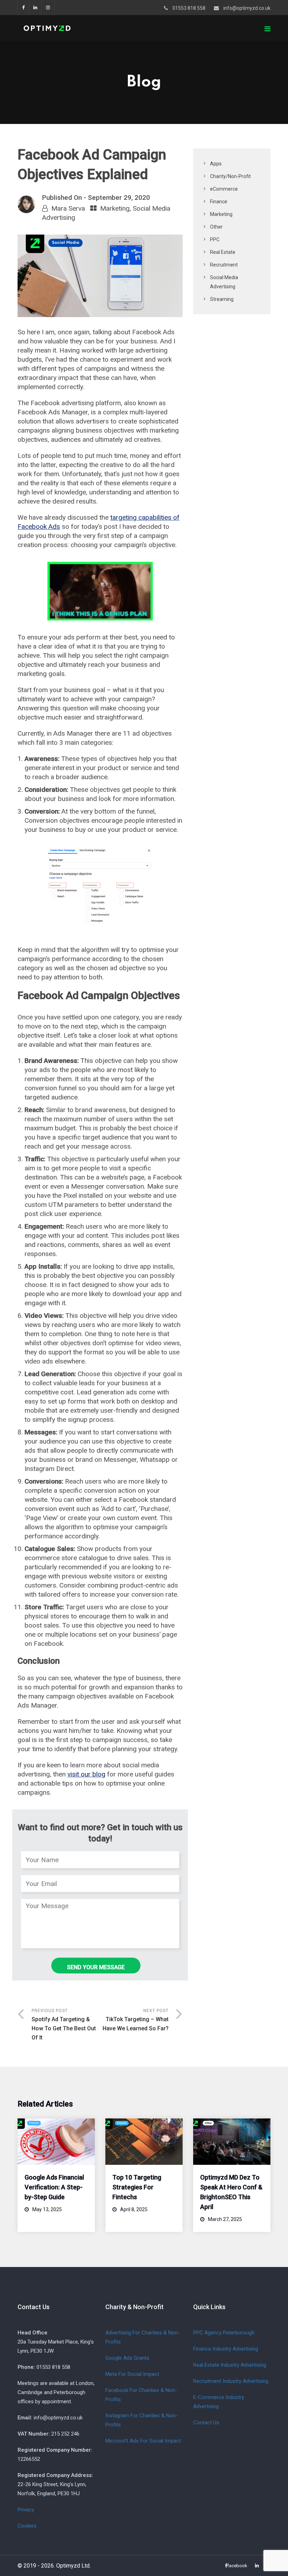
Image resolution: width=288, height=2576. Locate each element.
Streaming (222, 299)
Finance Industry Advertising (226, 2349)
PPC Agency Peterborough (224, 2333)
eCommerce (224, 189)
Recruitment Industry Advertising (231, 2381)
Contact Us (206, 2423)
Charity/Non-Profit (230, 176)
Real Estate (223, 252)
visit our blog (86, 1774)
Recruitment (224, 265)
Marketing (115, 208)
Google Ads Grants (127, 2358)
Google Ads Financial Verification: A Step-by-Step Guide (54, 2187)
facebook (23, 8)
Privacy (26, 2510)
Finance (219, 202)
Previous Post (64, 2025)
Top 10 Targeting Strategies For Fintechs (137, 2187)
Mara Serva (68, 208)
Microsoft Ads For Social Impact (143, 2441)
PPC (215, 239)
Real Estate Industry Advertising (230, 2365)
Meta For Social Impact (132, 2374)
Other (216, 227)
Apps (216, 164)
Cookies (27, 2526)
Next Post (136, 2020)
